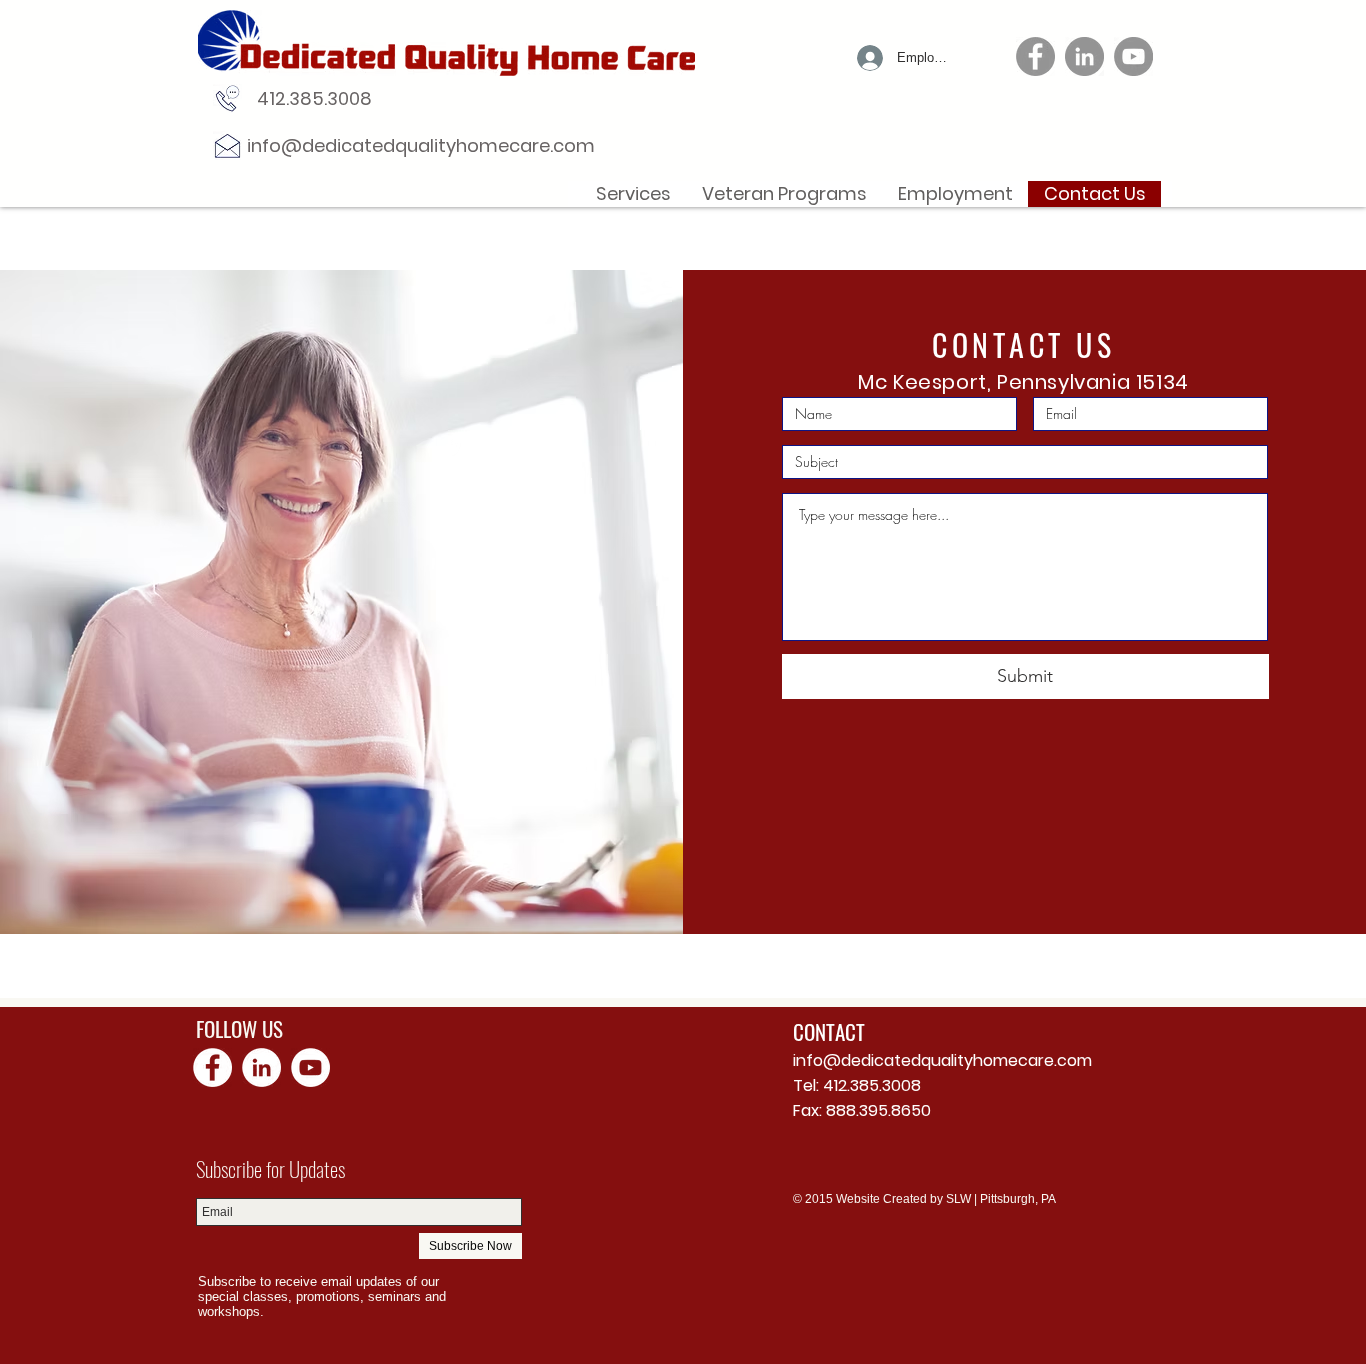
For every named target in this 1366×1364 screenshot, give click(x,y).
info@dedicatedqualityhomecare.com (421, 145)
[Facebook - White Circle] (212, 1067)
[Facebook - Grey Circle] (1035, 56)
